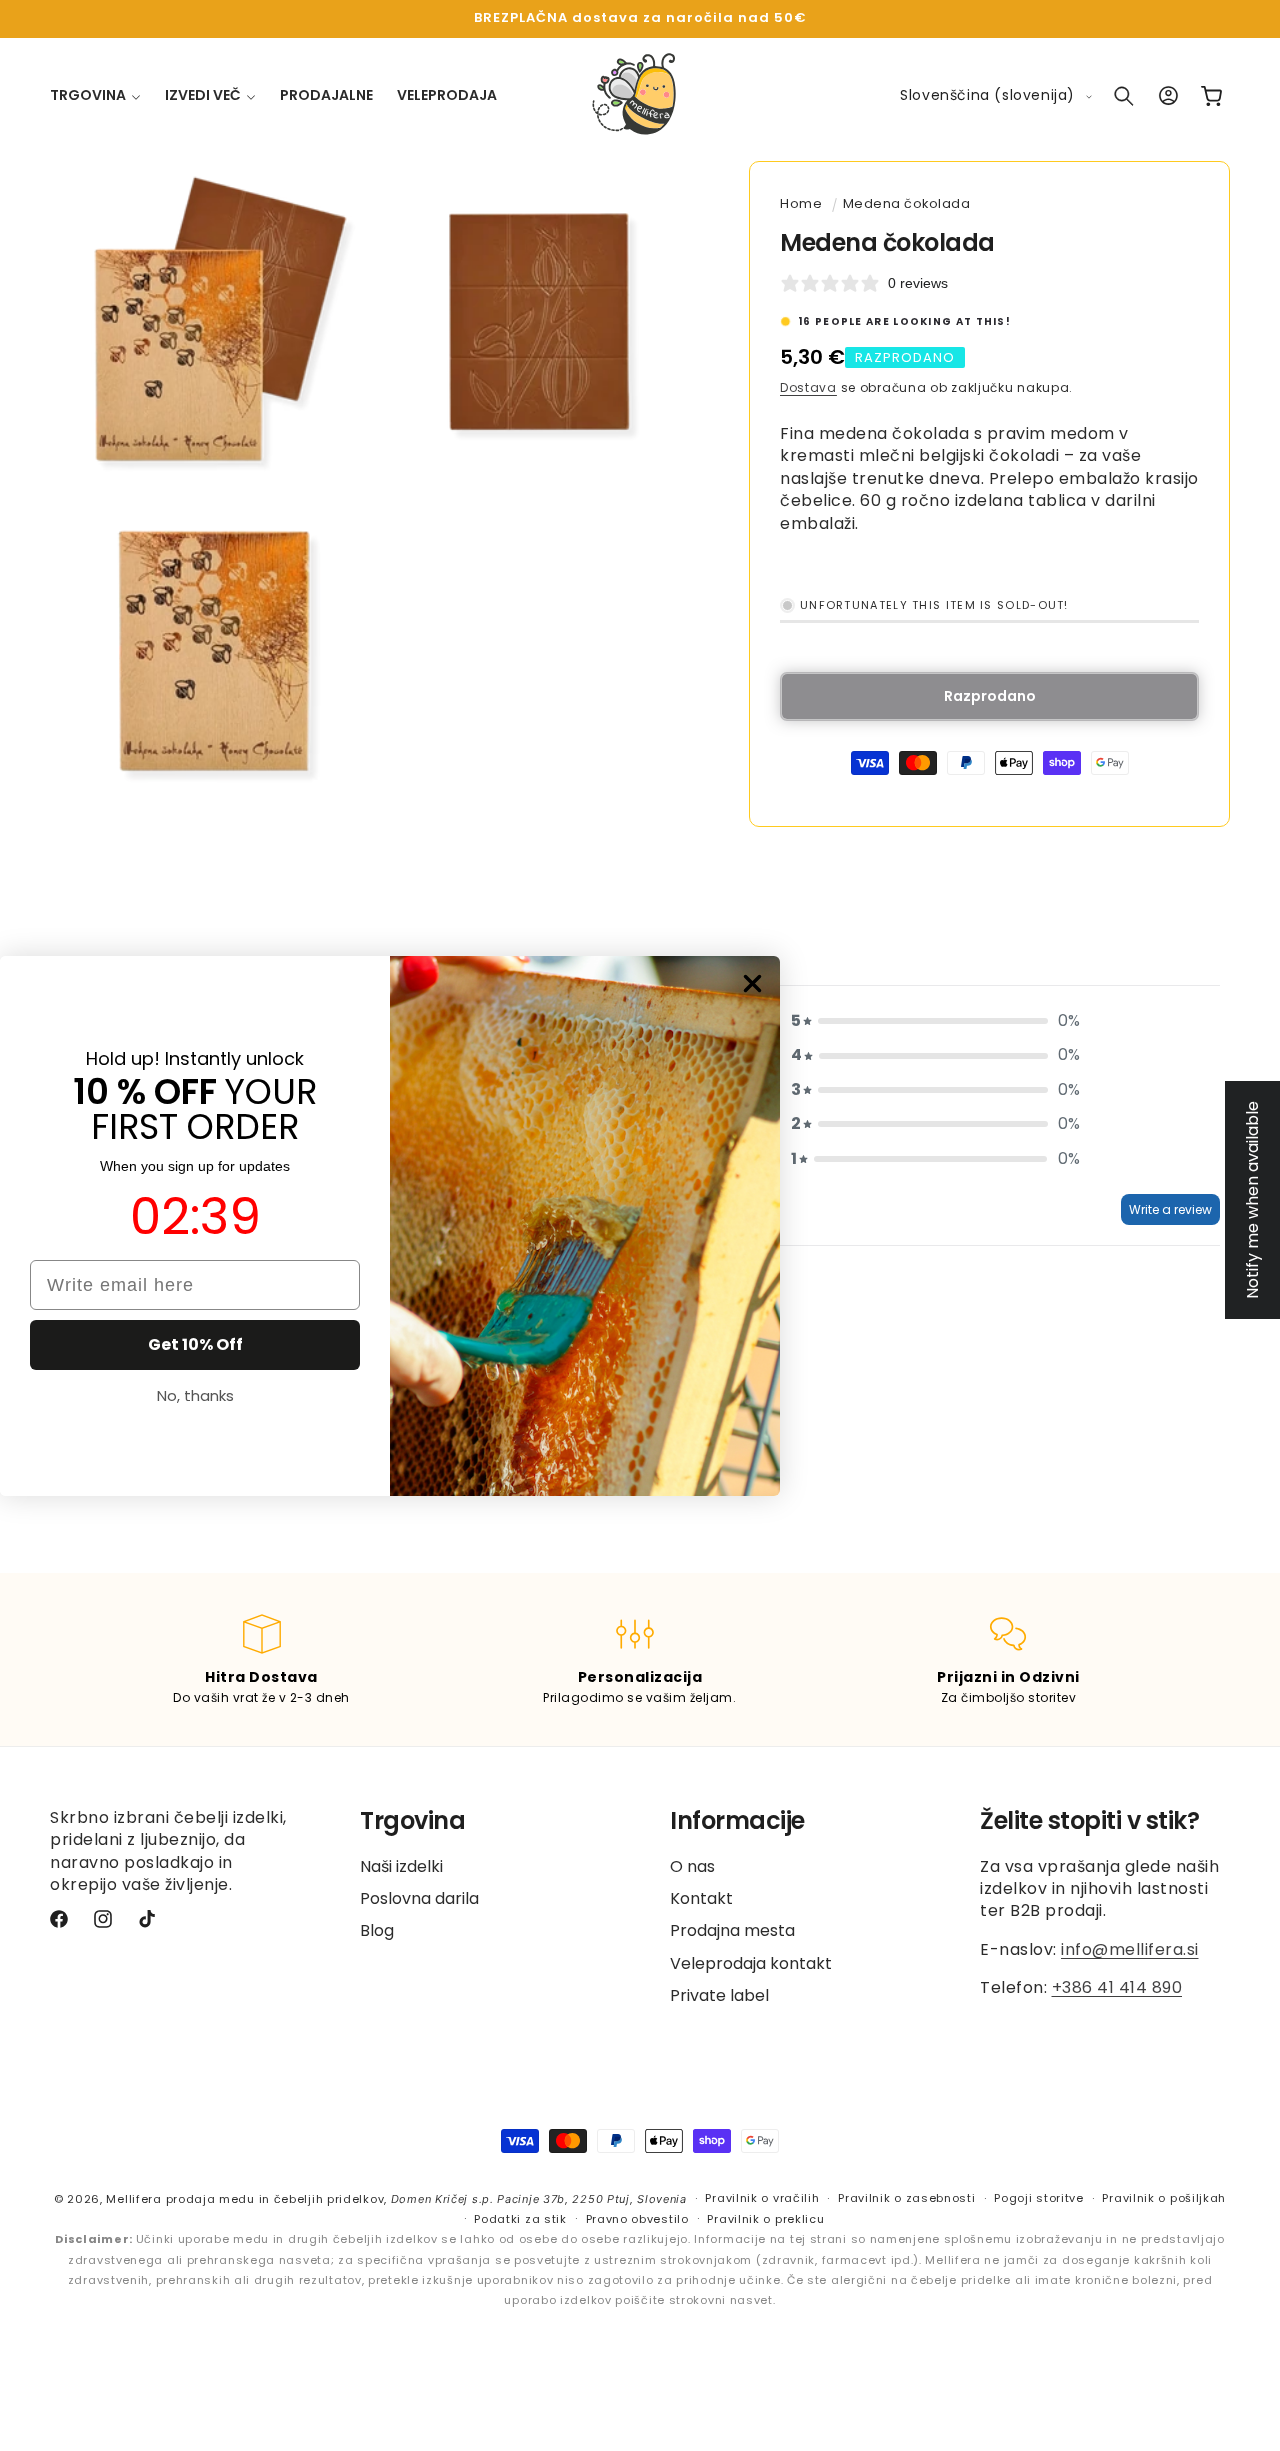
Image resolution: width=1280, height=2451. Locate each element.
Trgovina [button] (412, 1821)
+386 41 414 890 (1117, 1987)
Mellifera (133, 2199)
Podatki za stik (520, 2219)
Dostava (808, 387)
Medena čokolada (907, 203)
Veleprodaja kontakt (751, 1963)
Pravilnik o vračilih (762, 2199)
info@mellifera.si (1130, 1949)
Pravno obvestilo (637, 2219)
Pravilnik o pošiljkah (1164, 2199)
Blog (377, 1931)
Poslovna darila (419, 1898)
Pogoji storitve (1039, 2199)
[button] (95, 95)
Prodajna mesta (732, 1931)
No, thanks (195, 1395)
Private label (719, 1995)
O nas (692, 1867)
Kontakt (701, 1898)
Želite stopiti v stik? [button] (1089, 1821)
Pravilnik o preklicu (765, 2219)
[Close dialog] (752, 983)
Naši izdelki (401, 1867)
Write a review (1170, 1209)
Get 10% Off (195, 1344)
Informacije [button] (737, 1821)
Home (801, 203)
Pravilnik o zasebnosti (906, 2199)
